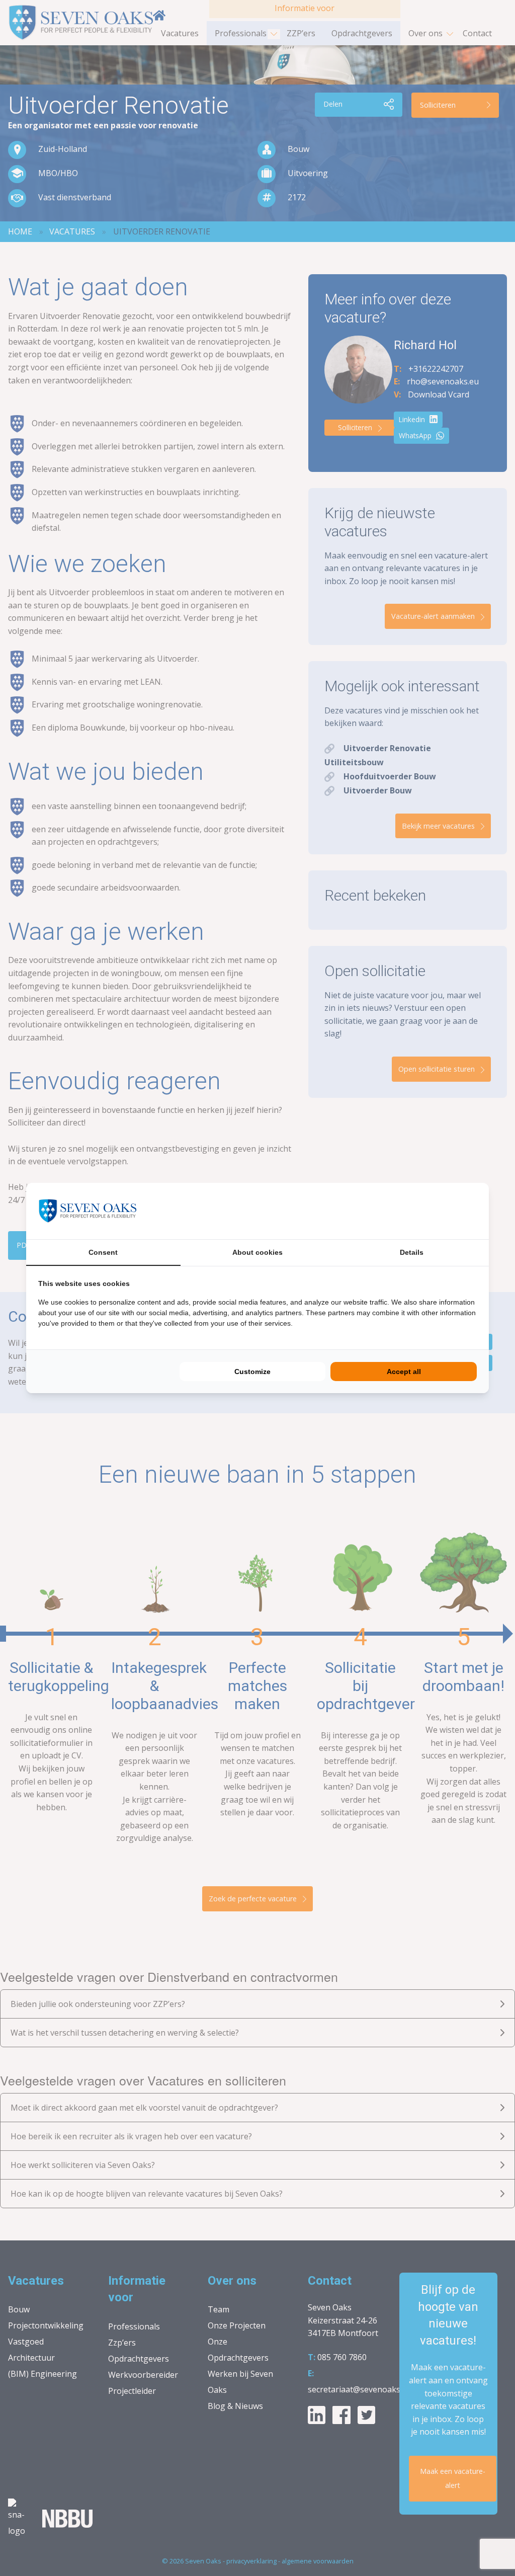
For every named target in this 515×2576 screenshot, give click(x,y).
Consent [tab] (103, 1252)
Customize (252, 1372)
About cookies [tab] (257, 1252)
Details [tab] (412, 1252)
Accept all (404, 1372)
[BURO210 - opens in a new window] (439, 1211)
